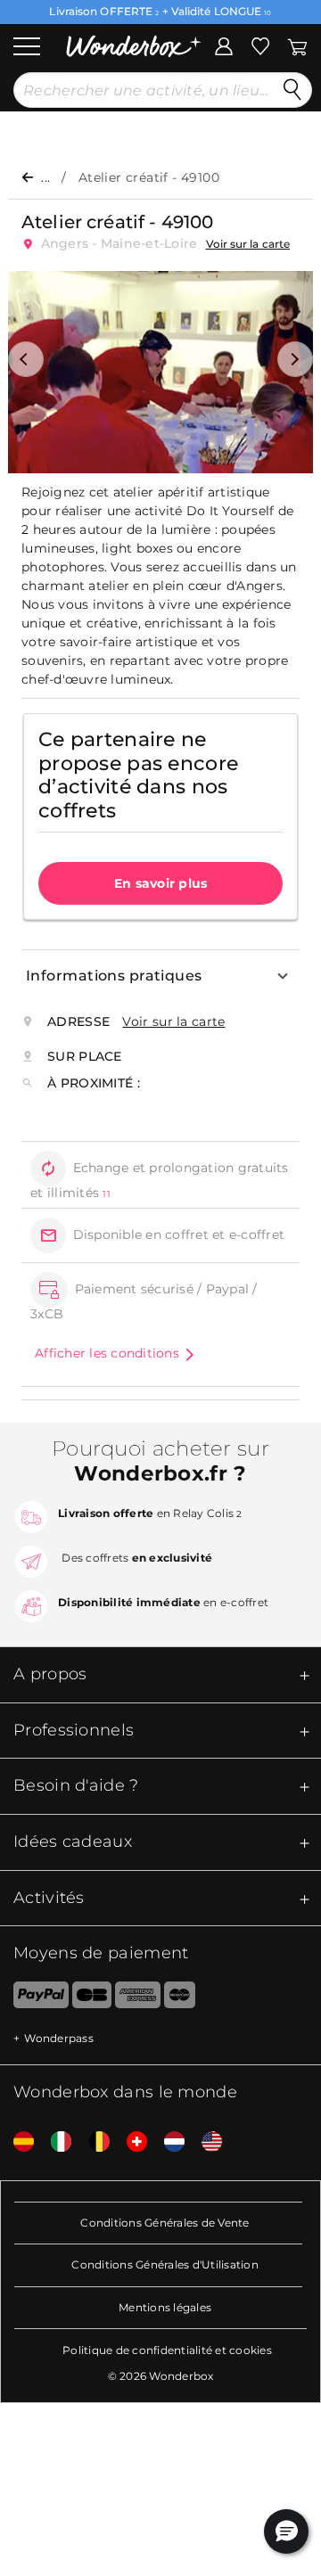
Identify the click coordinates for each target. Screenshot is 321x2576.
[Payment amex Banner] (138, 1998)
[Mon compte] (224, 45)
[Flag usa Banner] (205, 2142)
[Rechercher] (292, 90)
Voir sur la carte (248, 244)
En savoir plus (161, 883)
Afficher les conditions (107, 1353)
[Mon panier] (296, 45)
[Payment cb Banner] (91, 1998)
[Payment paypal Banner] (34, 1998)
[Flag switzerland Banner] (130, 2142)
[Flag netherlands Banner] (168, 2142)
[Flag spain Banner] (17, 2142)
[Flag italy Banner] (54, 2142)
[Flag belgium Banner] (93, 2142)
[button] (26, 359)
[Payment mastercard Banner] (180, 1998)
